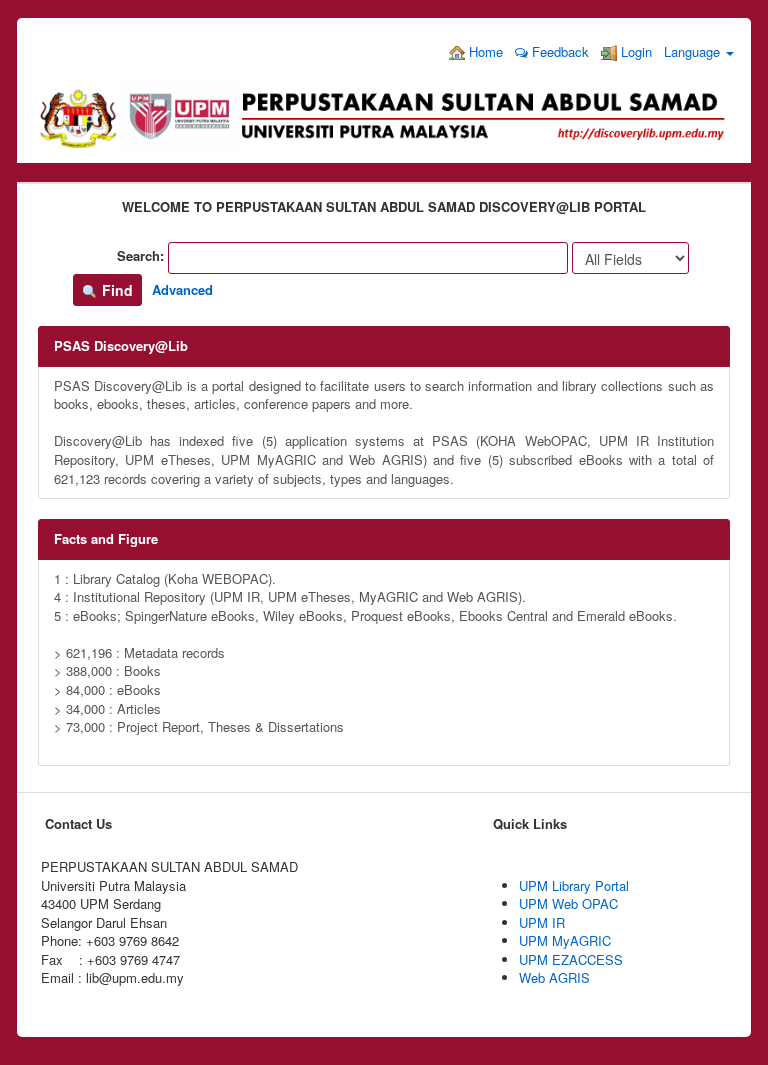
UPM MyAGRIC (565, 940)
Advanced (182, 289)
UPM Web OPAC (568, 903)
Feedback (558, 51)
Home (484, 51)
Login (634, 51)
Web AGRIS (554, 977)
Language (694, 51)
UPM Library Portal (574, 885)
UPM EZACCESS (571, 959)
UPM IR (542, 922)
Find (115, 290)
